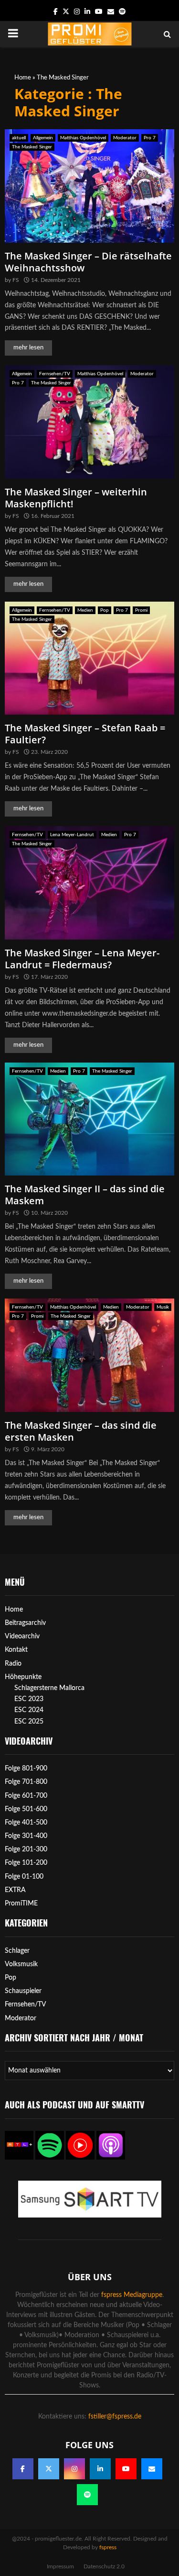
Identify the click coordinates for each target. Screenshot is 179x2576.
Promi (141, 610)
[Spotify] (87, 2495)
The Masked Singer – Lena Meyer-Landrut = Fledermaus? (82, 959)
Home (23, 78)
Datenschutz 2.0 (104, 2566)
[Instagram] (74, 2469)
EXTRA (15, 1890)
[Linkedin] (100, 2469)
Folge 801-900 (26, 1769)
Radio (13, 1664)
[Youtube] (126, 2469)
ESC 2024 (29, 1710)
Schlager (17, 1951)
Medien (85, 610)
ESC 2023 (29, 1699)
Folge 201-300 (26, 1849)
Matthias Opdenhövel (83, 138)
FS (16, 280)
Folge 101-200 (26, 1863)
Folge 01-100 (24, 1877)
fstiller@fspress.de (115, 2417)
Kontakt (16, 1650)
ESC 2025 (29, 1722)
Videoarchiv (22, 1636)
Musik (163, 1307)
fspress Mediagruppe (132, 2295)
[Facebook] (23, 2469)
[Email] (152, 2469)
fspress (108, 2547)
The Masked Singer (32, 147)
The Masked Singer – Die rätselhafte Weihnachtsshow (88, 262)
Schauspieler (23, 1991)
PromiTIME (21, 1904)
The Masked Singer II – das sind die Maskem (85, 1195)
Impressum (60, 2566)
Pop (105, 610)
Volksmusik (21, 1964)
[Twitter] (49, 2469)
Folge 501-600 (26, 1809)
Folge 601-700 (26, 1796)
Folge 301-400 (26, 1836)
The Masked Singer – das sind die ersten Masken (81, 1431)
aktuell (19, 138)
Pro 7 (150, 138)
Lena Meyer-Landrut (72, 835)
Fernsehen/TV (55, 374)
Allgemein (43, 138)
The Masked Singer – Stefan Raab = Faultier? (85, 734)
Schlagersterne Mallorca (49, 1688)
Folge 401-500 (26, 1823)
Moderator (125, 138)
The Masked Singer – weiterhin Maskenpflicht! (76, 498)
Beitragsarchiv (25, 1623)
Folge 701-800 (26, 1782)
